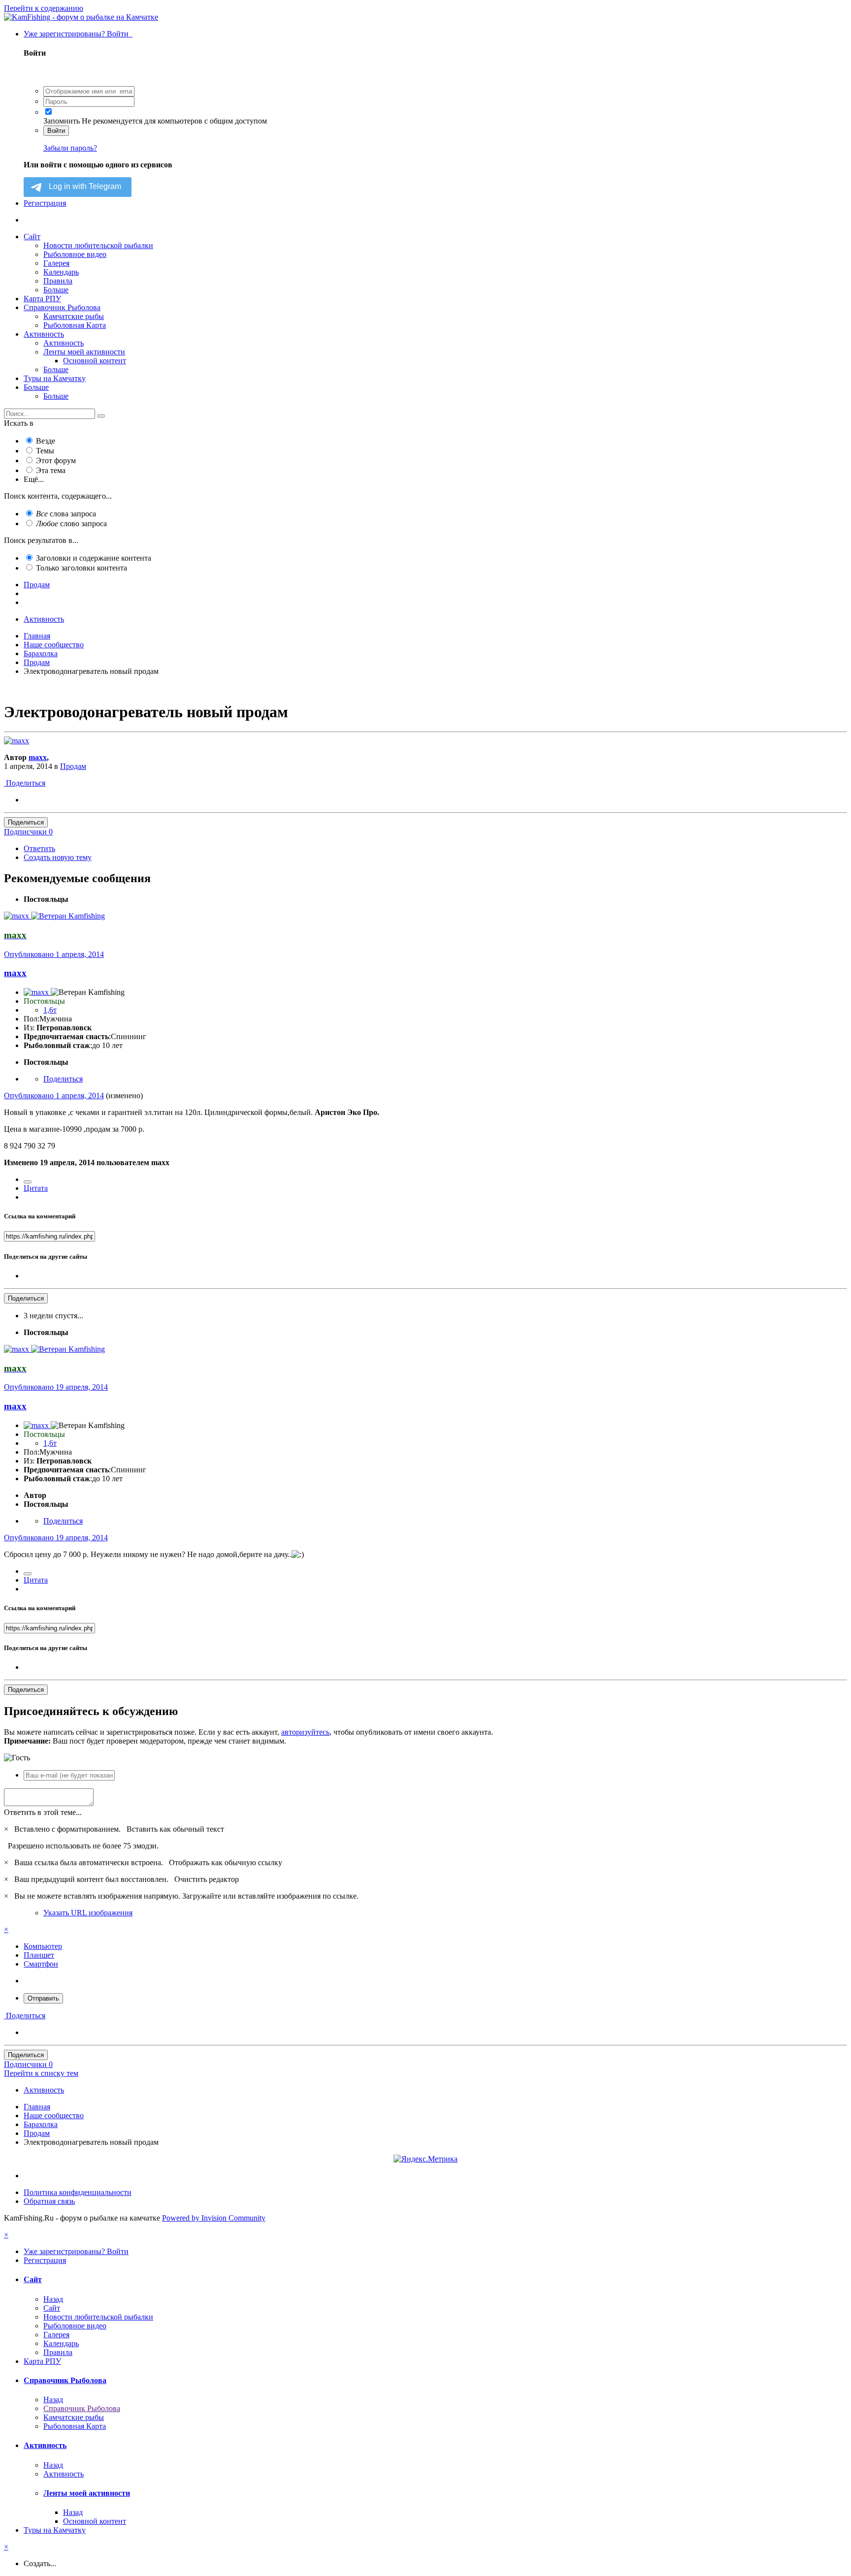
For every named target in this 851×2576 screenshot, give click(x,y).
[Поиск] (101, 416)
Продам (73, 766)
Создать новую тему (58, 857)
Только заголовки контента (82, 568)
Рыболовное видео (75, 254)
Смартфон (41, 1964)
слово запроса (71, 524)
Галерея (56, 263)
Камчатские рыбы (74, 316)
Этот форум (56, 461)
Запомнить (62, 121)
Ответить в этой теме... (43, 1812)
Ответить (39, 848)
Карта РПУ (42, 299)
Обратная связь (49, 2201)
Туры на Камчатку (55, 378)
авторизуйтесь (305, 1732)
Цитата (36, 1188)
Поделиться (25, 783)
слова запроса (66, 514)
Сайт (32, 237)
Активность (44, 334)
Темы (45, 451)
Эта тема (51, 470)
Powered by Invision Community (214, 2218)
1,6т (50, 1010)
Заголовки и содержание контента (94, 558)
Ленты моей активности (84, 352)
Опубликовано (54, 954)
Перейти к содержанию (44, 8)
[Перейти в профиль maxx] (16, 741)
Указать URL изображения (88, 1913)
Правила (58, 281)
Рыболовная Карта (75, 325)
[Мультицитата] (28, 1182)
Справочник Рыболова (62, 307)
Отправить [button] (43, 1998)
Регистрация (45, 203)
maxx (38, 757)
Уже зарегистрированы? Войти (78, 34)
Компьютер (43, 1946)
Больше (56, 290)
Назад (53, 2299)
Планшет (39, 1955)
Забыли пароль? (70, 148)
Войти (56, 131)
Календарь (61, 272)
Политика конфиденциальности (78, 2192)
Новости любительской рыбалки (98, 245)
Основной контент (95, 361)
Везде (46, 441)
